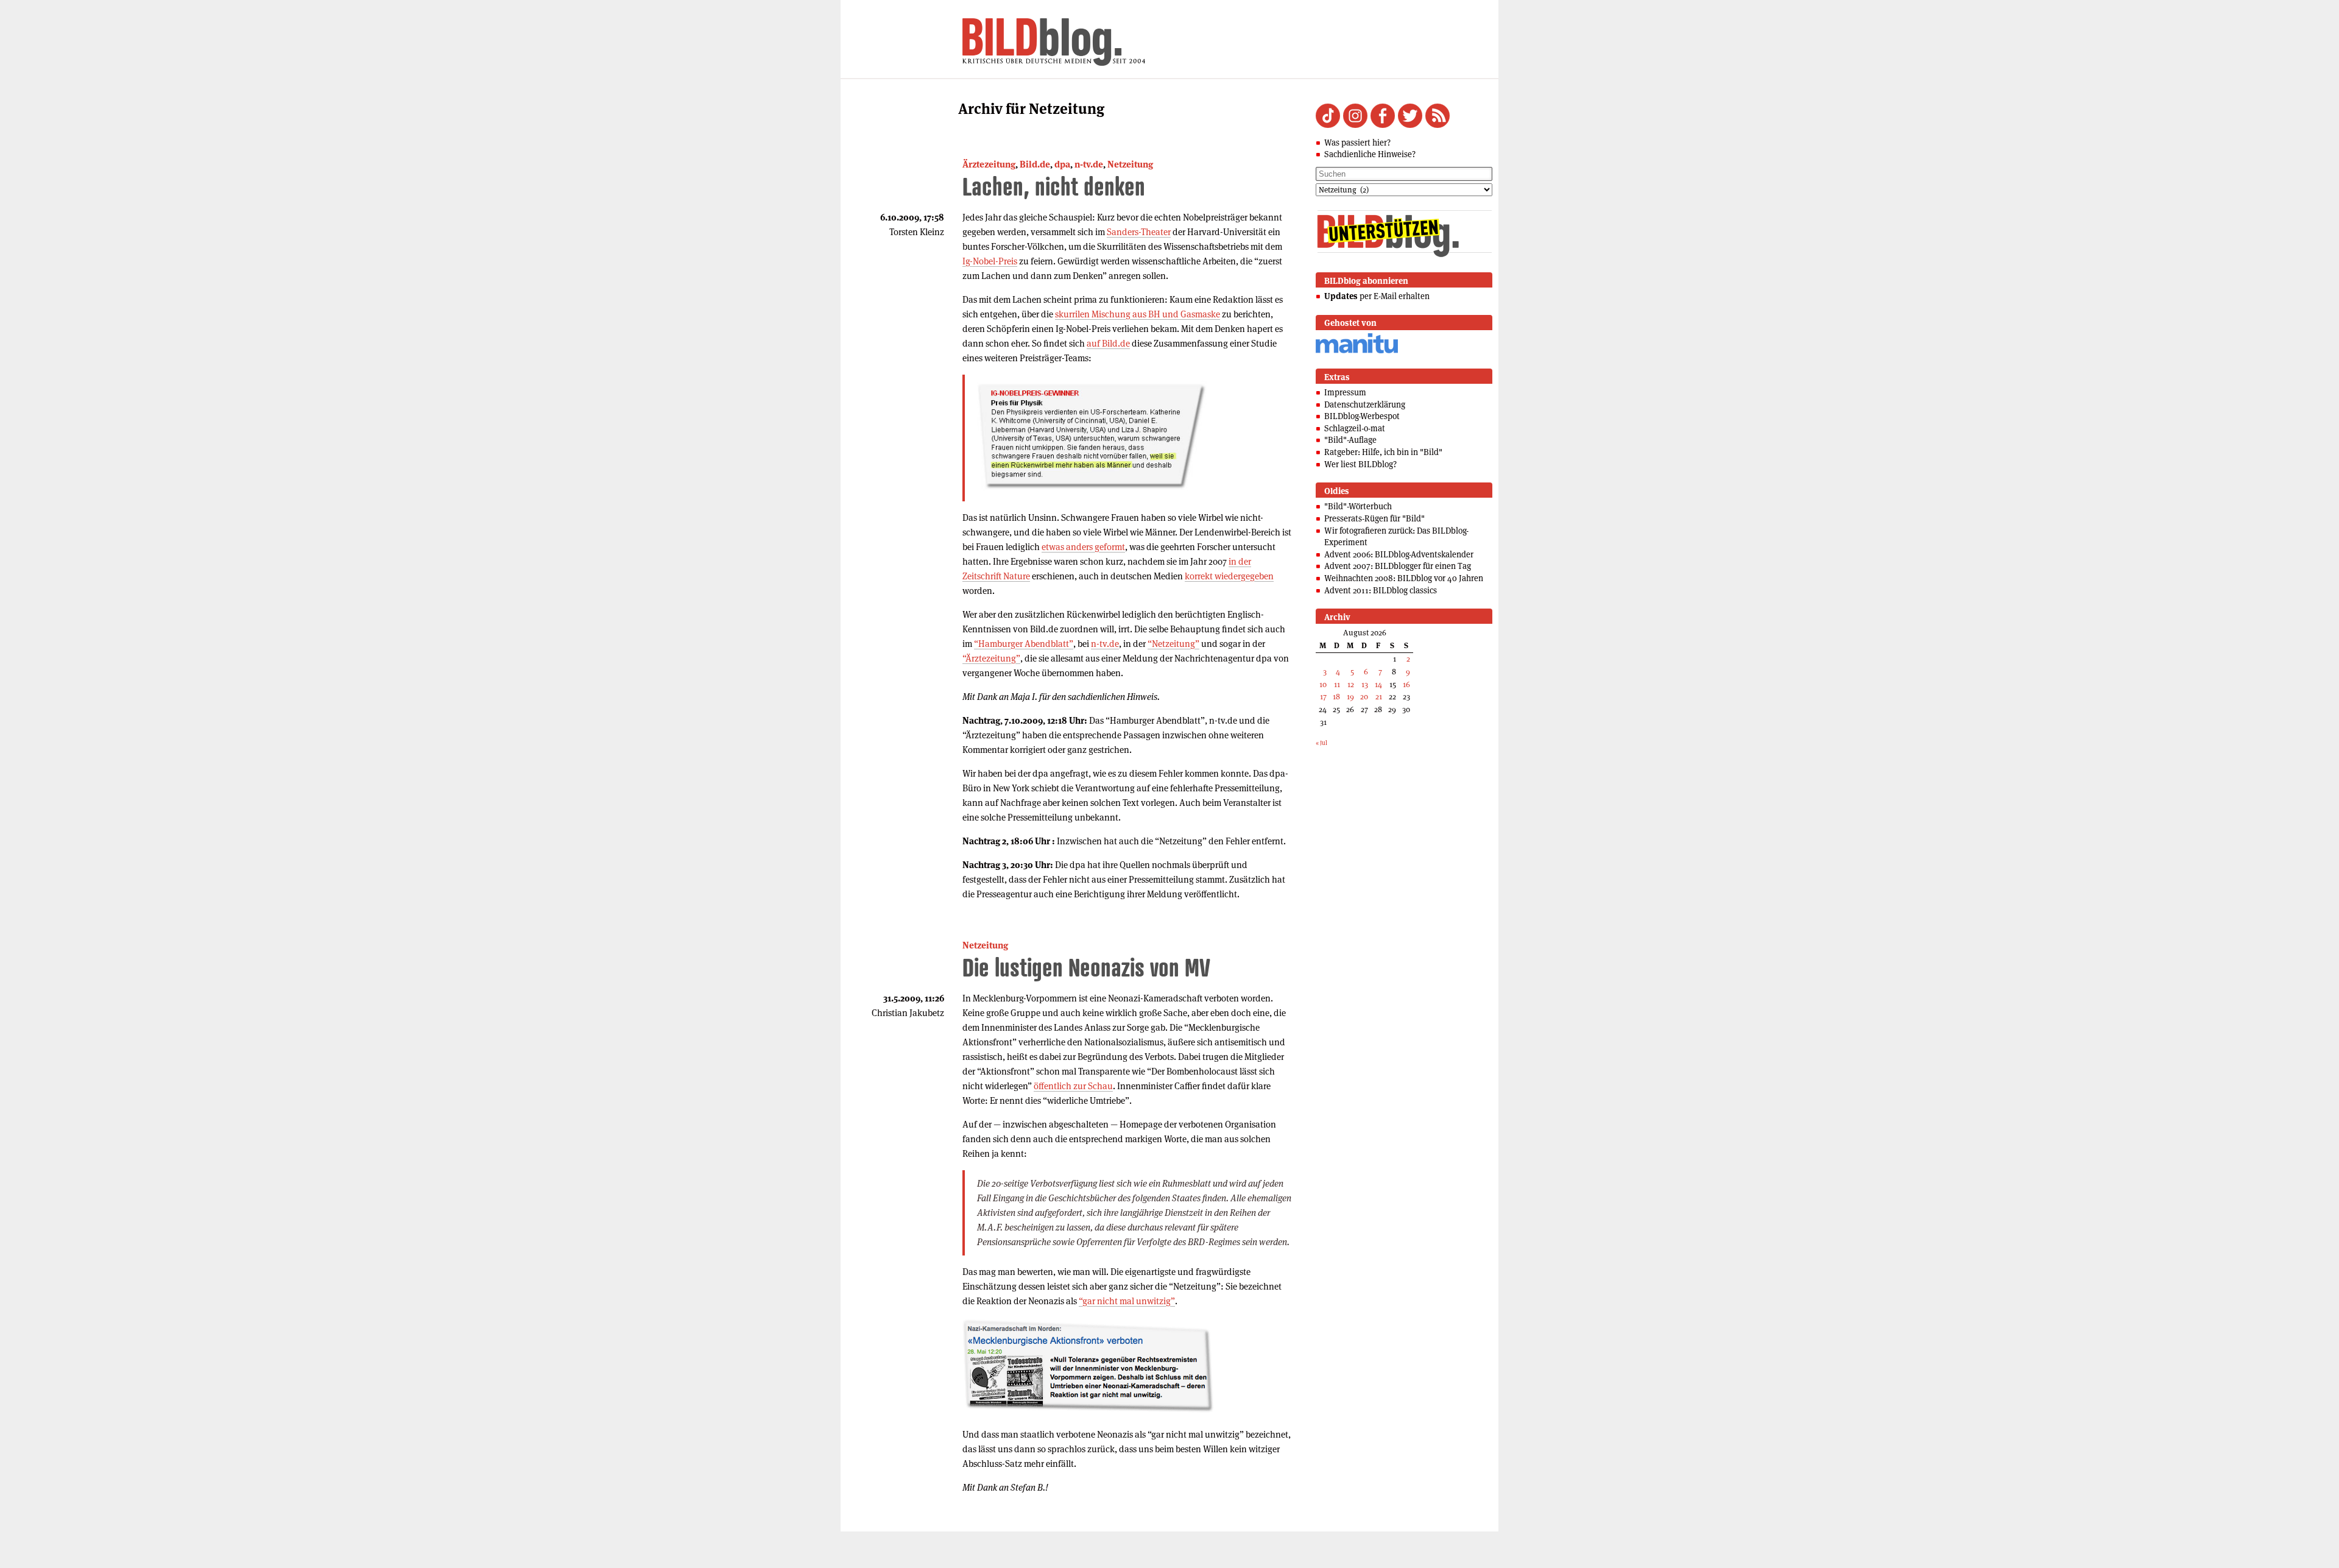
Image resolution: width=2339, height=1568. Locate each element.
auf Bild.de (1108, 343)
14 (1378, 684)
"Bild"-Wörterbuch (1358, 506)
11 (1337, 684)
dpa (1062, 164)
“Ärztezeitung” (991, 658)
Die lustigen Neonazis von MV (1086, 967)
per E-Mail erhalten (1377, 296)
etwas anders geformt (1083, 547)
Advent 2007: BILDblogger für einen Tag (1398, 566)
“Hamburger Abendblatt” (1024, 644)
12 (1351, 684)
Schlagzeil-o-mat (1355, 428)
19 (1350, 697)
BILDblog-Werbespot (1362, 416)
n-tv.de (1089, 164)
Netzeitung (1130, 164)
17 (1323, 697)
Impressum (1345, 392)
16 (1406, 684)
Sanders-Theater (1139, 232)
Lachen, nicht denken (1054, 186)
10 (1323, 684)
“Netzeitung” (1173, 644)
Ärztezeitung (989, 164)
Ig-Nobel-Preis (990, 261)
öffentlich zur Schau (1073, 1086)
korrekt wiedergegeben (1229, 576)
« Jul (1321, 743)
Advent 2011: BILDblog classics (1381, 590)
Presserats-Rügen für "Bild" (1374, 518)
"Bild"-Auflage (1350, 440)
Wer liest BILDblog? (1360, 464)
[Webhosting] (1357, 351)
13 (1365, 684)
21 (1379, 697)
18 (1336, 697)
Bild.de (1035, 164)
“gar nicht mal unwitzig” (1127, 1301)
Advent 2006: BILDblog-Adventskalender (1399, 554)
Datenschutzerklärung (1365, 404)
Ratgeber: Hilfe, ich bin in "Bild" (1383, 452)
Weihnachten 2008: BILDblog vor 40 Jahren (1404, 578)
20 (1364, 697)
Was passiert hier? (1357, 143)
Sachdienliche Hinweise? (1370, 154)
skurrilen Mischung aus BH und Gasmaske (1138, 314)
